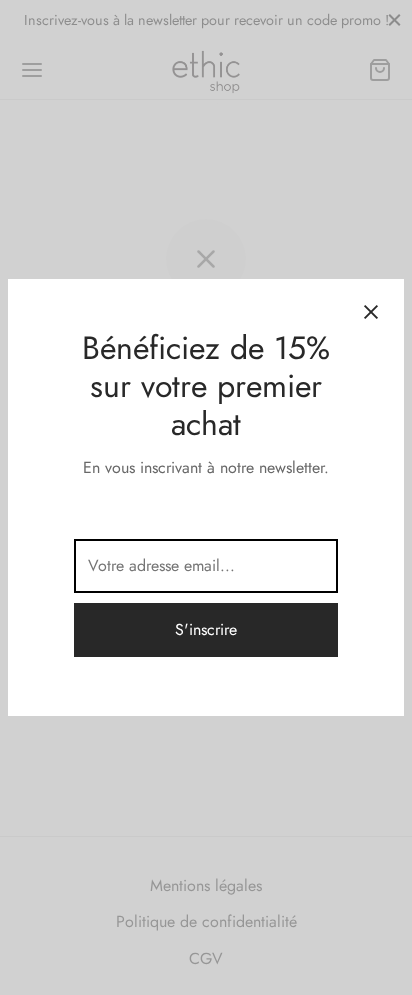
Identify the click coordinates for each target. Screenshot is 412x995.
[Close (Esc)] (371, 312)
